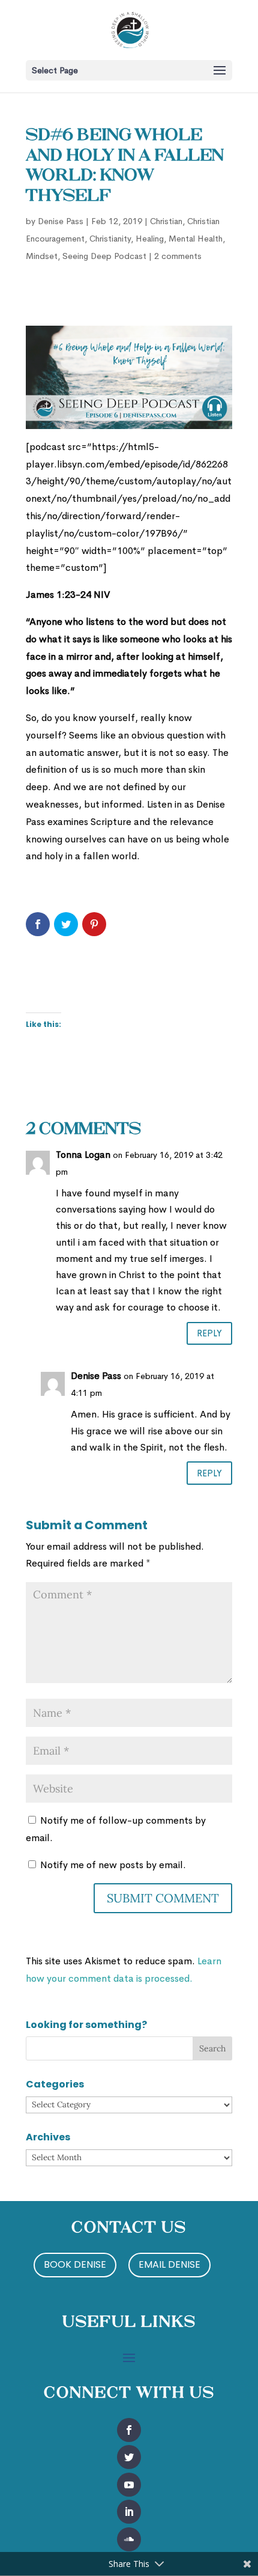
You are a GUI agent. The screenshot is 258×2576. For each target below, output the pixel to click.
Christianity (110, 239)
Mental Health (196, 239)
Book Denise (75, 2264)
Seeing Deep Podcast (104, 256)
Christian (166, 221)
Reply (209, 1333)
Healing (150, 239)
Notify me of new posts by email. (113, 1865)
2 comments (178, 256)
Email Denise (169, 2264)
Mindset (42, 256)
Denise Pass (61, 221)
